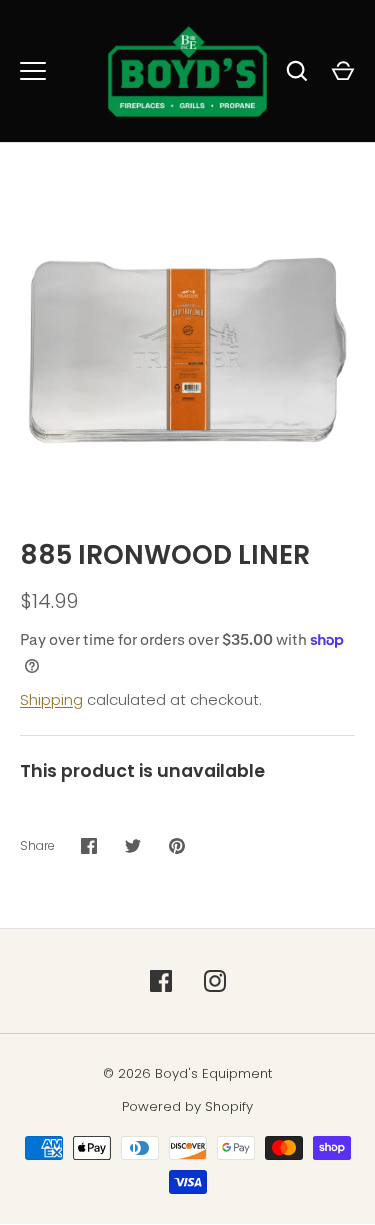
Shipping (51, 699)
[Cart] (343, 71)
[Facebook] (161, 981)
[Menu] (33, 71)
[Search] (297, 71)
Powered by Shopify (187, 1106)
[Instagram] (215, 981)
